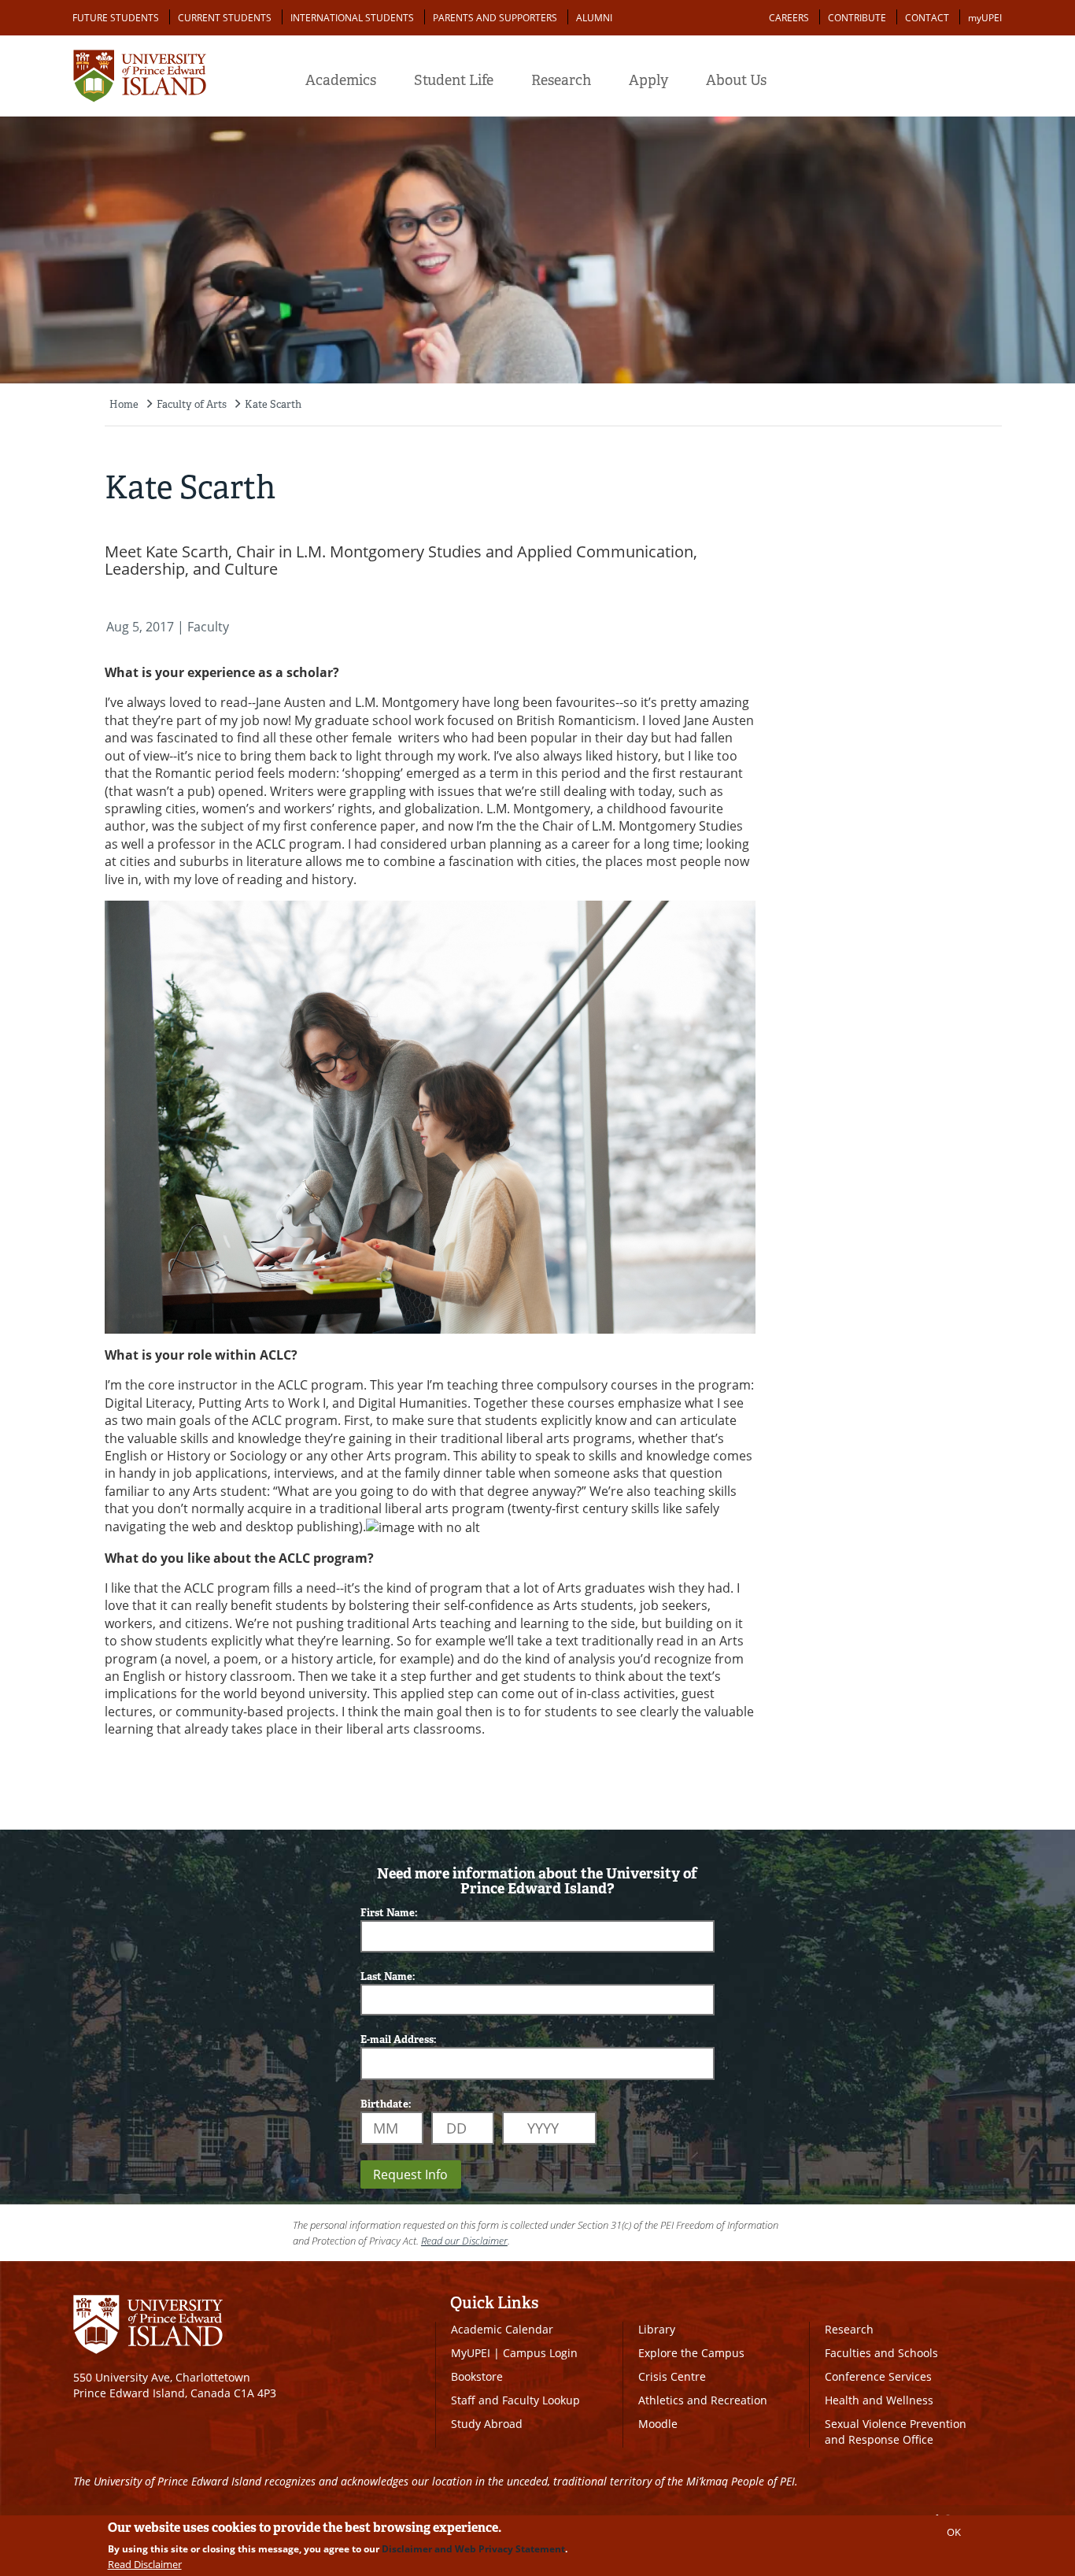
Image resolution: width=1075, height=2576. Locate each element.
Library (657, 2329)
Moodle (658, 2424)
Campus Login (540, 2353)
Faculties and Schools (881, 2353)
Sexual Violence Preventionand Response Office (896, 2432)
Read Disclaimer (145, 2564)
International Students (352, 18)
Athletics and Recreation (703, 2400)
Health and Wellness (879, 2400)
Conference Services (878, 2376)
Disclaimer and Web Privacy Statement (473, 2549)
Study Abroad (487, 2424)
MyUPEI (471, 2353)
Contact (927, 18)
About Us (736, 80)
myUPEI (985, 18)
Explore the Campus (691, 2353)
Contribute (857, 18)
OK (954, 2532)
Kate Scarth (273, 404)
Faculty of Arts (192, 404)
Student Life (454, 80)
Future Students (116, 18)
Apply (648, 80)
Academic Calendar (502, 2329)
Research (561, 80)
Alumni (594, 18)
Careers (789, 18)
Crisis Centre (672, 2376)
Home (124, 404)
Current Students (225, 18)
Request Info (410, 2174)
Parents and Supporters (495, 18)
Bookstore (477, 2376)
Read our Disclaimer (464, 2241)
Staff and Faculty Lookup (515, 2400)
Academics (341, 80)
